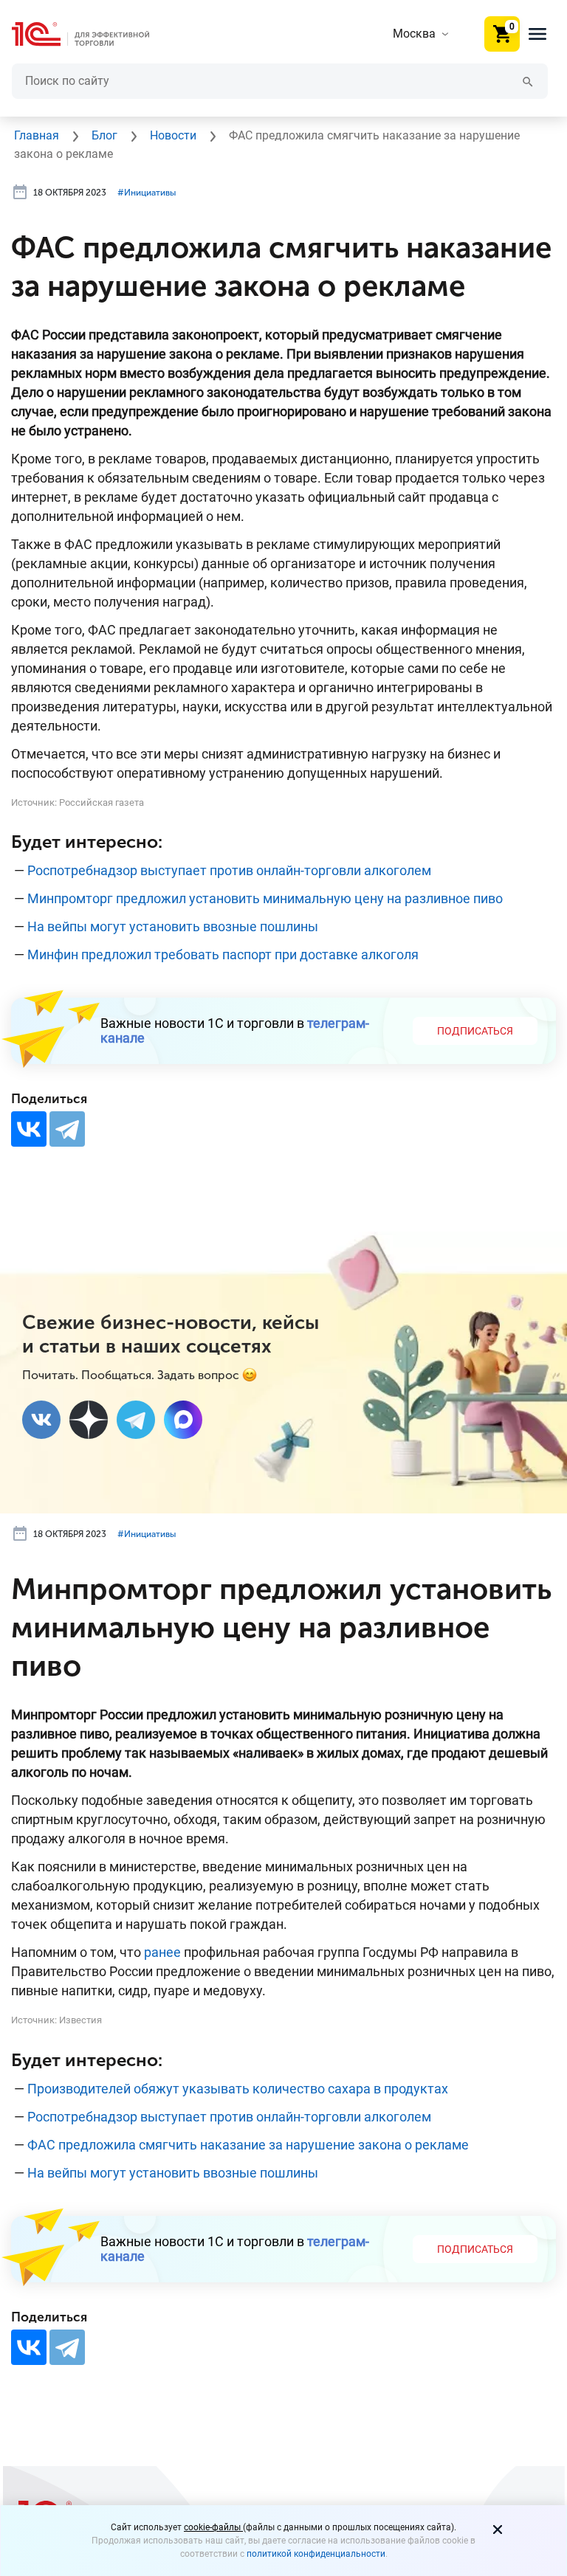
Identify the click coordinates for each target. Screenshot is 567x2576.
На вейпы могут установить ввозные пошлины (173, 926)
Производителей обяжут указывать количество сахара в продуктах (238, 2089)
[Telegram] (67, 1129)
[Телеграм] (136, 1420)
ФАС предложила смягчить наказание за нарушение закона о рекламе (248, 2145)
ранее (162, 1952)
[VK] (41, 1420)
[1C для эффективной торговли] (92, 34)
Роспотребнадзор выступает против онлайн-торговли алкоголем (229, 870)
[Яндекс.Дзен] (89, 1420)
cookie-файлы (213, 2527)
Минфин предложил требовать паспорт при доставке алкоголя (223, 954)
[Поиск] (528, 81)
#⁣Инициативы (147, 193)
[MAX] (183, 1420)
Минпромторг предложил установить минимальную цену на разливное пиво (265, 898)
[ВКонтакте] (29, 1129)
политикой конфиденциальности (316, 2554)
